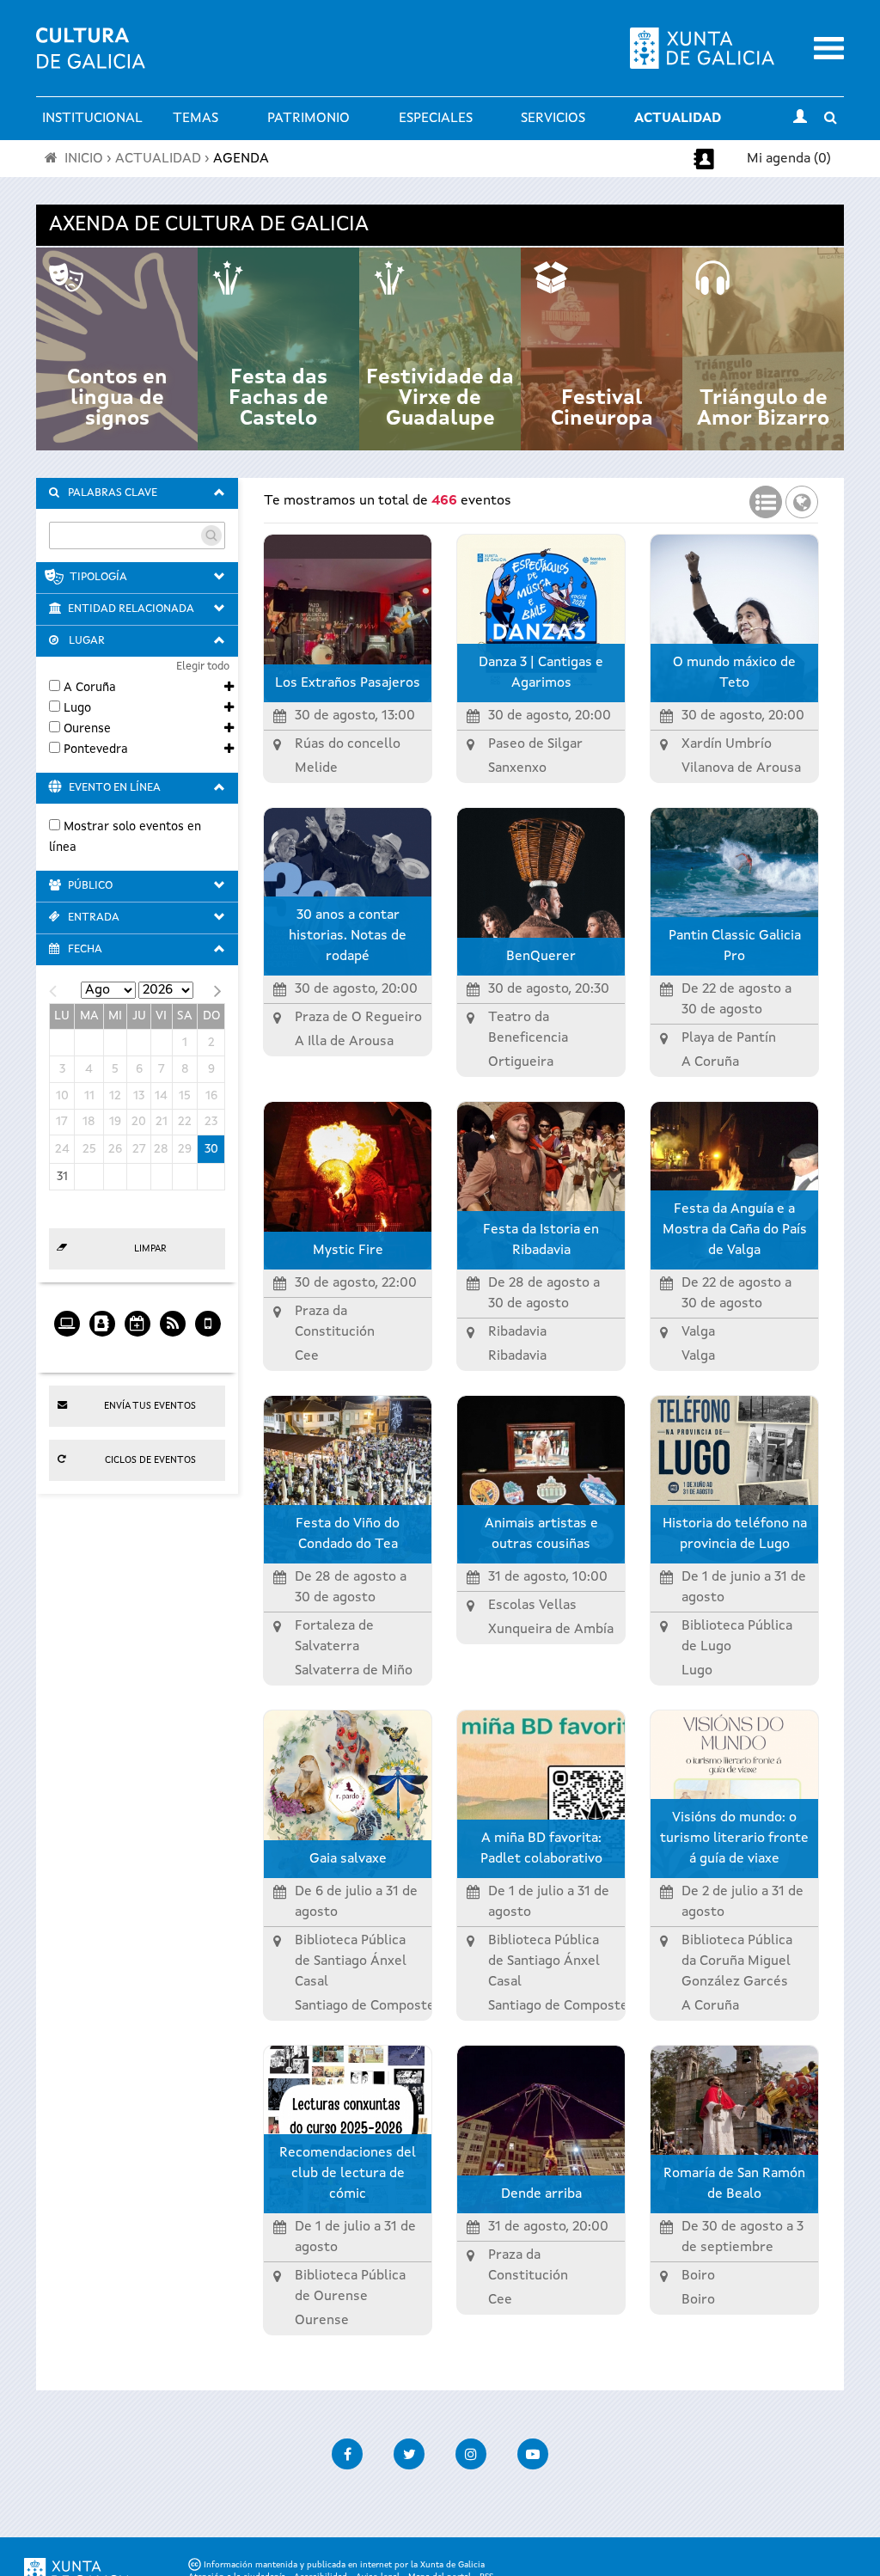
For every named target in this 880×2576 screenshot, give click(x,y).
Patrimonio (309, 119)
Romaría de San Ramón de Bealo (734, 2184)
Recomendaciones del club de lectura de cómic (348, 2174)
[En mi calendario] (137, 1318)
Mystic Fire (348, 1251)
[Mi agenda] (102, 1318)
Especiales (436, 119)
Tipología (98, 577)
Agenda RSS (172, 1350)
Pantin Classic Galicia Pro (735, 946)
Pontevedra (96, 750)
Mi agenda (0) (789, 159)
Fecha (85, 949)
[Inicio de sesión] (800, 119)
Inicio (84, 159)
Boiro (698, 2300)
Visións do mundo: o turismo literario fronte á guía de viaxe (734, 1839)
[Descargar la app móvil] (208, 1318)
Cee (307, 1356)
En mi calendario (137, 1350)
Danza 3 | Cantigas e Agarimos (541, 673)
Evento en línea (115, 788)
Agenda (241, 159)
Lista (766, 497)
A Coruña (90, 688)
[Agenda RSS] (172, 1318)
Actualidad (678, 119)
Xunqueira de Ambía (551, 1630)
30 (211, 1149)
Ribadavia (517, 1356)
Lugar (87, 641)
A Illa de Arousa (344, 1042)
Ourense (87, 729)
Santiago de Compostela (370, 2006)
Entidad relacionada (131, 609)
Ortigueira (521, 1062)
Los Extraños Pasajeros (348, 683)
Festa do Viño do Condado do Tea (348, 1534)
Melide (316, 768)
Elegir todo (203, 667)
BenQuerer (541, 957)
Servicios (553, 119)
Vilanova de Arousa (741, 768)
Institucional (92, 119)
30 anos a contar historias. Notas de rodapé (348, 936)
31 (62, 1177)
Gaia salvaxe (348, 1859)
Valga (698, 1356)
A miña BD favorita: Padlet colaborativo (541, 1849)
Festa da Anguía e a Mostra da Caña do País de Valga (735, 1230)
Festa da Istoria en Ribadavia (541, 1240)
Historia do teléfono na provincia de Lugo (735, 1534)
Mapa (802, 497)
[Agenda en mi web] (67, 1318)
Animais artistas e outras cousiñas (541, 1534)
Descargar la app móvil (208, 1350)
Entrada (94, 918)
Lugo (77, 708)
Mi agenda (102, 1350)
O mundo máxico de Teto (734, 673)
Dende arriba (541, 2194)
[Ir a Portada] (91, 58)
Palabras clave (113, 493)
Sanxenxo (517, 768)
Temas (196, 119)
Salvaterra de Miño (354, 1671)
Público (90, 886)
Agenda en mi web (67, 1350)
